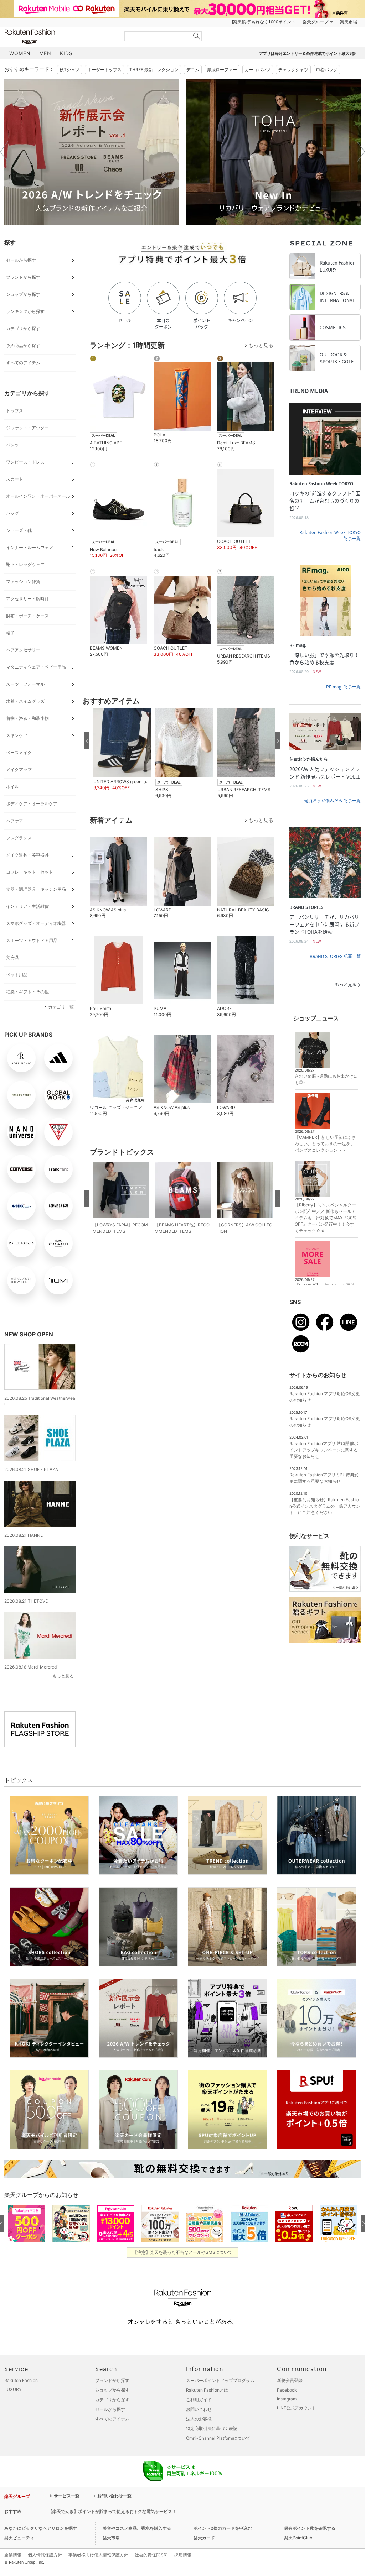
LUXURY (13, 2389)
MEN (45, 53)
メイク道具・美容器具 (27, 855)
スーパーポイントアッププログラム (220, 2380)
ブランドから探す (23, 277)
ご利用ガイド (199, 2400)
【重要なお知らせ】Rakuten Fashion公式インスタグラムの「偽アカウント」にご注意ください (325, 1506)
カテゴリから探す (23, 328)
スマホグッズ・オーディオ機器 (36, 923)
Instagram (287, 2399)
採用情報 (183, 2555)
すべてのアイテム (23, 363)
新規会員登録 (290, 2380)
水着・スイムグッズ (25, 701)
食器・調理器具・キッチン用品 (36, 889)
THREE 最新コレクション (154, 70)
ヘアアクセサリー (23, 650)
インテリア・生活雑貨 (27, 906)
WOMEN (20, 53)
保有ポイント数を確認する (310, 2528)
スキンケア (17, 735)
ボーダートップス (104, 70)
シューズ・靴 (19, 530)
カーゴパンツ (258, 70)
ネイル (12, 787)
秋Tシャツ (69, 70)
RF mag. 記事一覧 (343, 687)
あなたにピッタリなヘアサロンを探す (41, 2528)
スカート (15, 479)
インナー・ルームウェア (30, 547)
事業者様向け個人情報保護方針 (98, 2555)
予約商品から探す (23, 345)
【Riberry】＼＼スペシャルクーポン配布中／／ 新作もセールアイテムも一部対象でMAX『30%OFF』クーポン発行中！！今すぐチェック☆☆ (326, 1218)
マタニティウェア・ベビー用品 (36, 667)
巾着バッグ (327, 70)
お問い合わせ (199, 2409)
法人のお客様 (199, 2419)
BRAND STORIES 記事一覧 (335, 956)
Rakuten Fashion (60, 36)
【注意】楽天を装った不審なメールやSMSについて (183, 2252)
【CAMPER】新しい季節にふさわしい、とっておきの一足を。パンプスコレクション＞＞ (325, 1144)
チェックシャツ (293, 70)
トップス (15, 411)
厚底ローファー (222, 70)
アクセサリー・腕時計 (27, 599)
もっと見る (63, 1676)
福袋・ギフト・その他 (27, 992)
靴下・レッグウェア (25, 564)
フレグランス (19, 838)
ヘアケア (15, 821)
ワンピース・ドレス (25, 462)
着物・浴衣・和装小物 (27, 718)
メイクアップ (19, 769)
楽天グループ (315, 22)
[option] (92, 152)
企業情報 (13, 2555)
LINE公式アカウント (297, 2408)
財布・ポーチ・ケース (27, 616)
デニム (193, 70)
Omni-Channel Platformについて (218, 2438)
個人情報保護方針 (45, 2555)
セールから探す (21, 260)
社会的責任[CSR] (151, 2555)
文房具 (12, 957)
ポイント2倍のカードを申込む (223, 2528)
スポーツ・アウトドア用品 (32, 940)
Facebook (287, 2390)
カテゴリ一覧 (61, 1007)
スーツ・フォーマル (25, 684)
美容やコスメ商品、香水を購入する (137, 2528)
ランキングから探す (25, 311)
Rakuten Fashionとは (207, 2390)
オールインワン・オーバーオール (38, 496)
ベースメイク (19, 752)
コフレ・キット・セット (30, 872)
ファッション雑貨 (23, 582)
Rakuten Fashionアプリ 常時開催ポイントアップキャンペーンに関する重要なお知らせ (324, 1450)
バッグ (12, 513)
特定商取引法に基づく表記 (212, 2428)
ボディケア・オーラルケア (32, 804)
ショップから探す (23, 294)
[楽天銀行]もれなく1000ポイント (264, 22)
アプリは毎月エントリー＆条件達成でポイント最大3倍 (307, 53)
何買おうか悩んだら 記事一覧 (332, 801)
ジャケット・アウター (27, 428)
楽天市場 (349, 22)
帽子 (10, 633)
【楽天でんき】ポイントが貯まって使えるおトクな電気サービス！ (112, 2511)
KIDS (66, 53)
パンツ (12, 445)
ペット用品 (17, 975)
